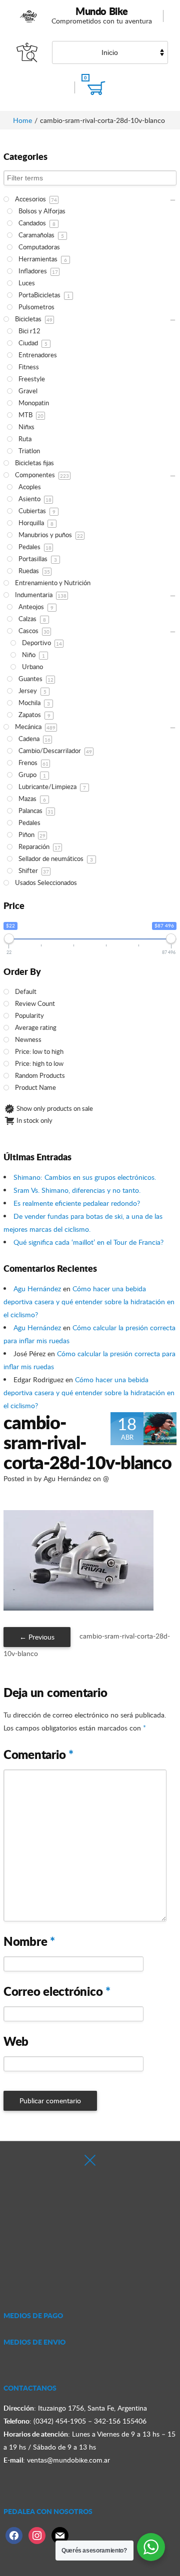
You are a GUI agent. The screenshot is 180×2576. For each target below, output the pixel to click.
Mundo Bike (102, 11)
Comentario (38, 1754)
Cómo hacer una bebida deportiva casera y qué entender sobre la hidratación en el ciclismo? (89, 1301)
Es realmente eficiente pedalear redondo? (77, 1203)
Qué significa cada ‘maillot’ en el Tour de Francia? (88, 1242)
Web (16, 2041)
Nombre (29, 1941)
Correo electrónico (57, 1991)
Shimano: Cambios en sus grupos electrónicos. (85, 1177)
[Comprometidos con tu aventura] (29, 16)
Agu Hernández (37, 1288)
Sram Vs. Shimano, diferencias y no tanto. (77, 1190)
